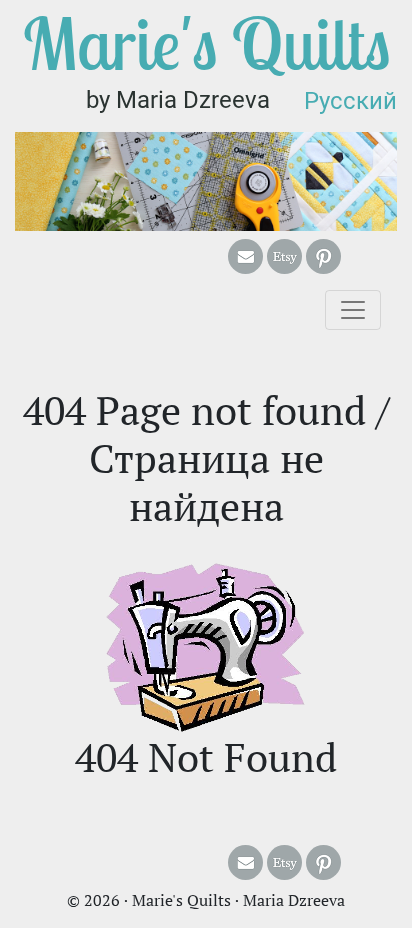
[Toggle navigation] (353, 310)
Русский (350, 101)
